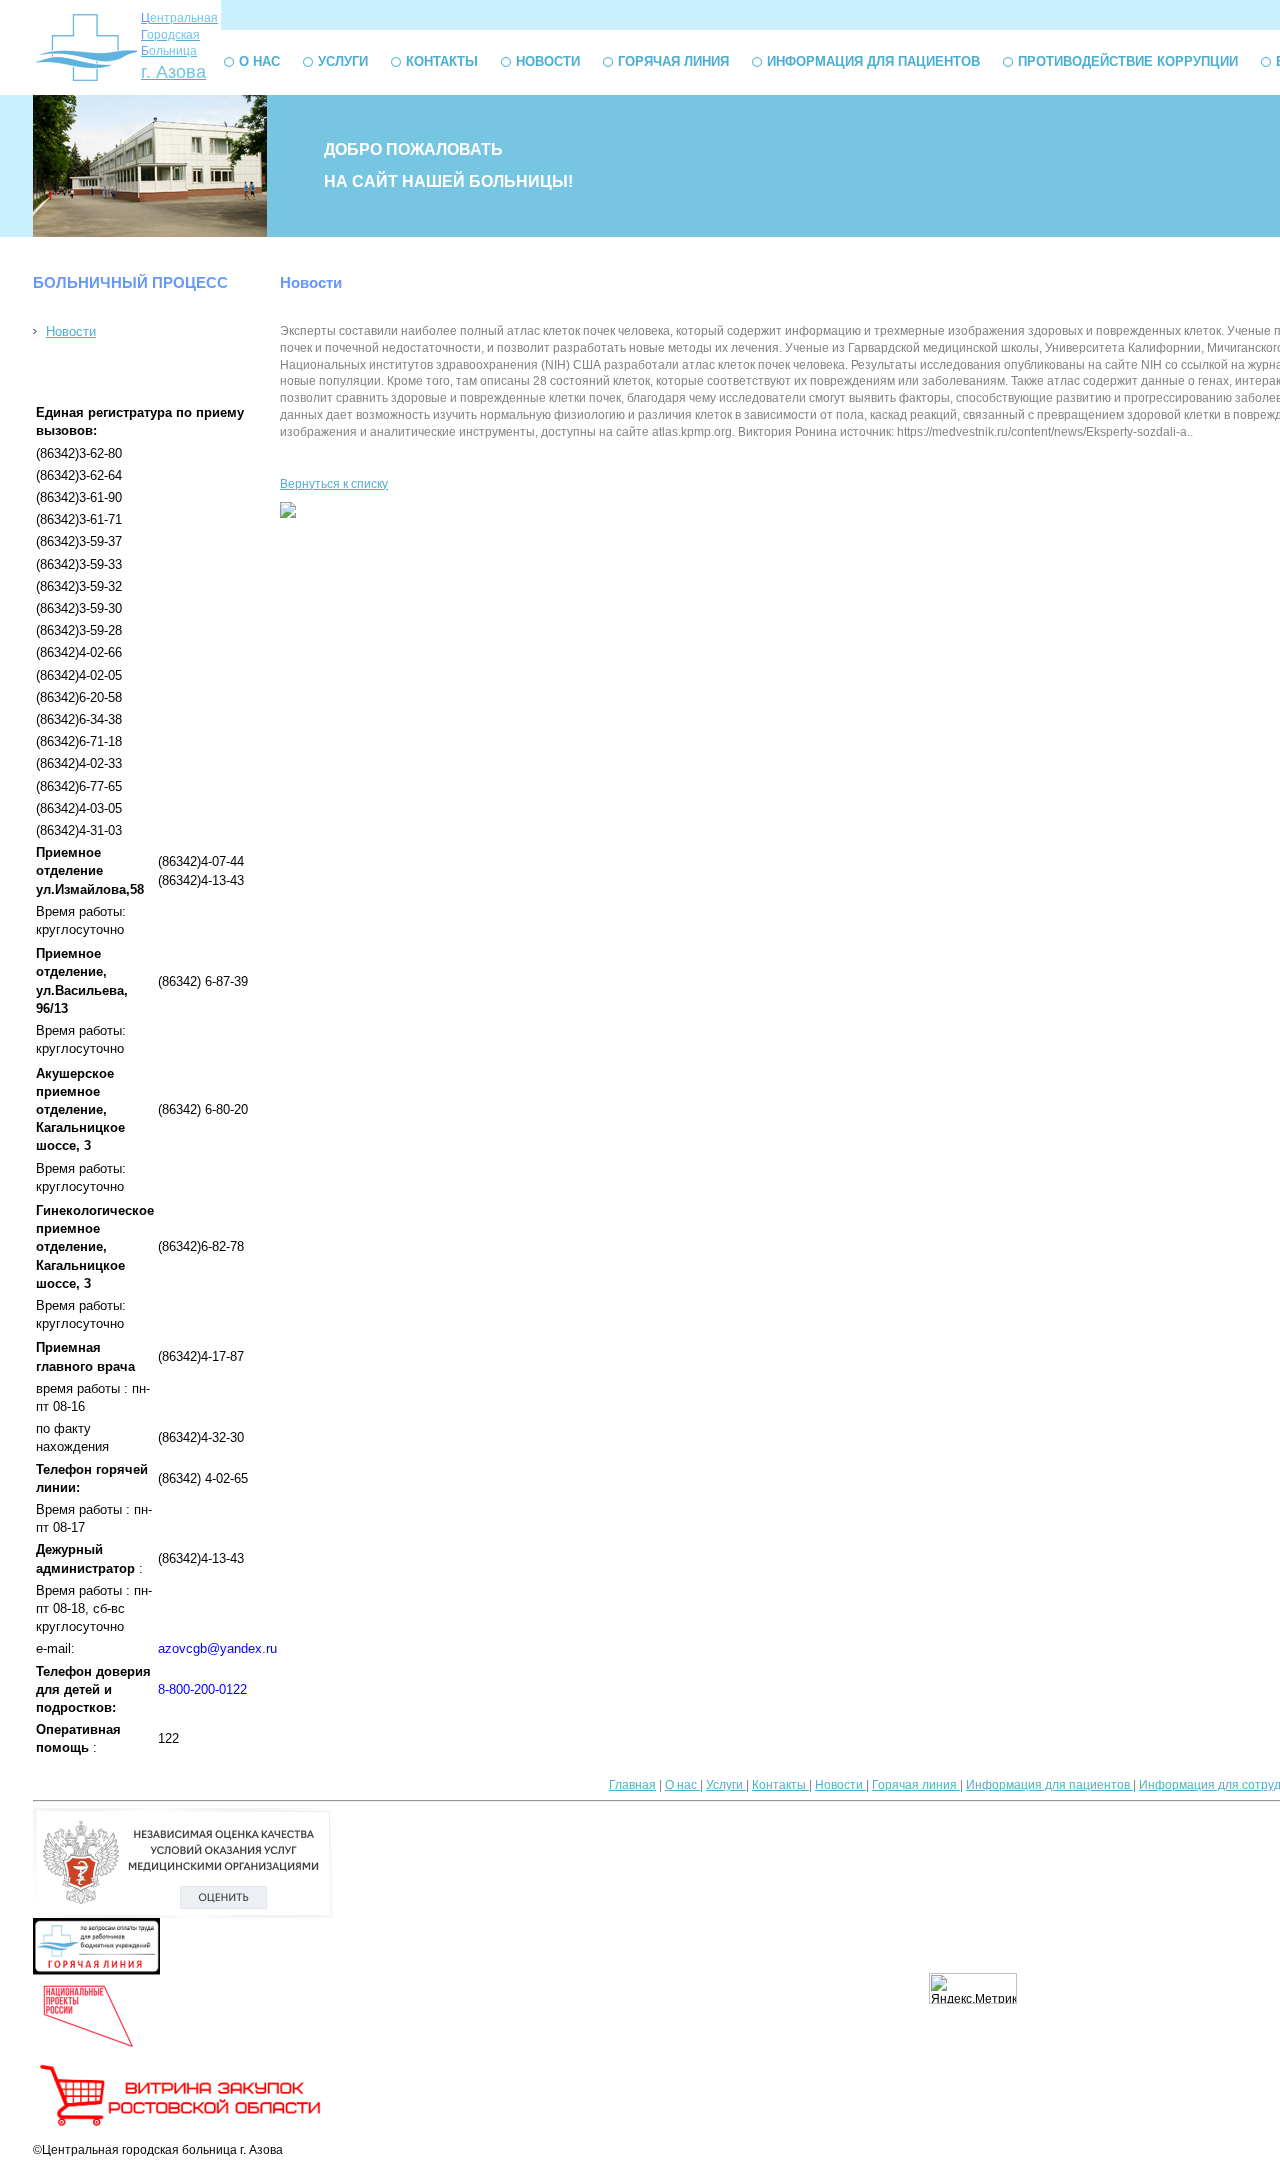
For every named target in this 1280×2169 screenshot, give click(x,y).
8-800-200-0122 (202, 1689)
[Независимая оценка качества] (183, 1914)
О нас (259, 61)
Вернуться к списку (334, 484)
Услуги (343, 61)
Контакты (442, 61)
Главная (632, 1785)
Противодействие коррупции (1128, 61)
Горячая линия (673, 61)
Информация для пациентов (873, 61)
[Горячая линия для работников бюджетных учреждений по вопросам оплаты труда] (96, 1971)
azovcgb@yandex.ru (217, 1648)
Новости (548, 61)
